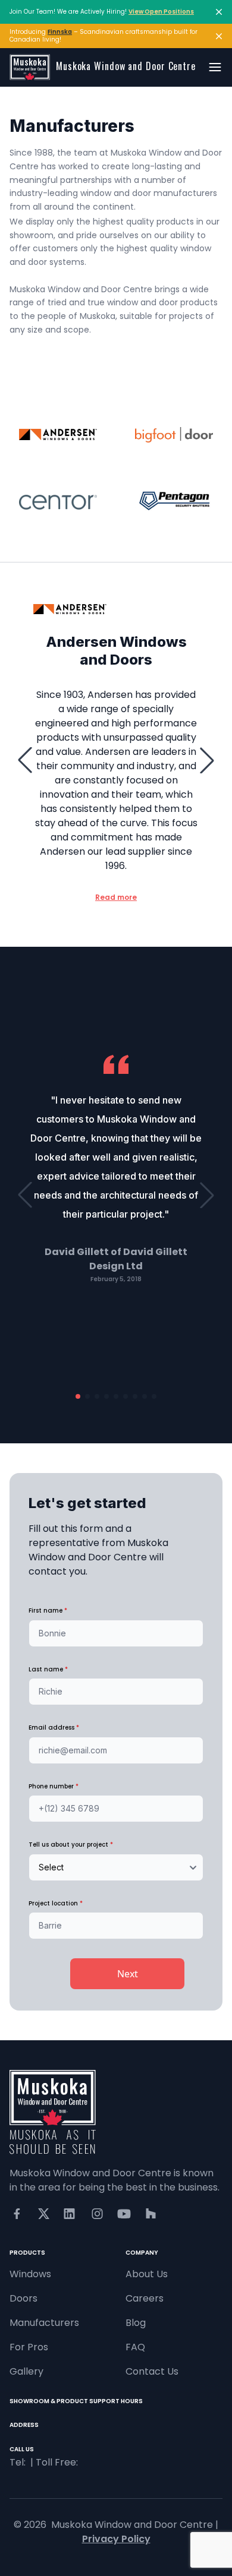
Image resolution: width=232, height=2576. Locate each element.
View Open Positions (161, 12)
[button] (25, 760)
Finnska (60, 32)
